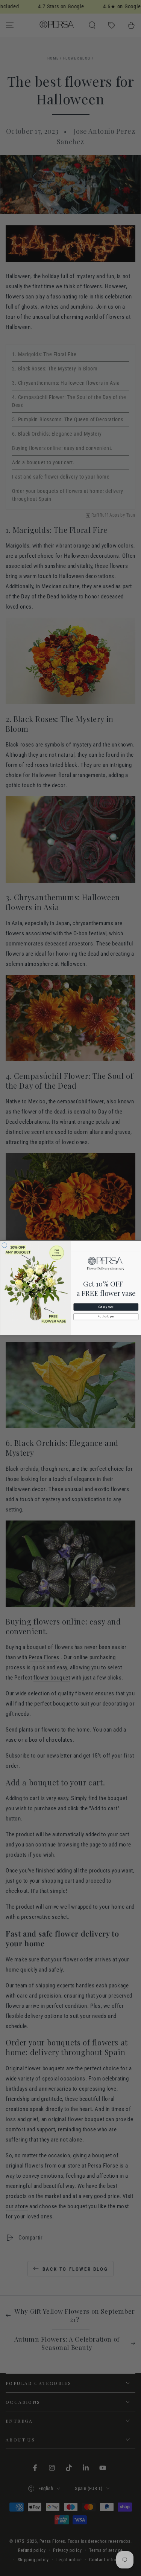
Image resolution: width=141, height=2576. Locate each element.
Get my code (106, 1307)
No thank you (106, 1317)
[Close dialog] (5, 1245)
